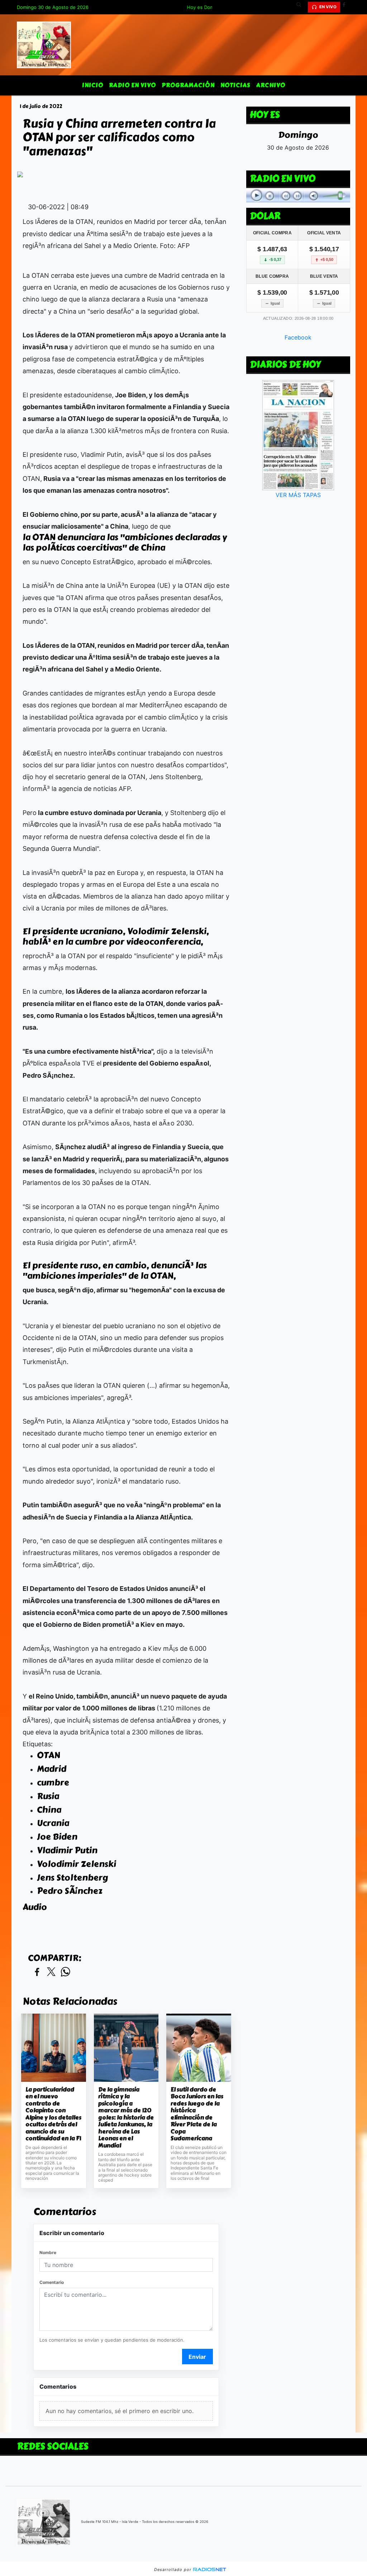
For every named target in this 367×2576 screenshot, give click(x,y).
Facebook (298, 337)
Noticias (235, 85)
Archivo (271, 85)
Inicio (93, 85)
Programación (188, 85)
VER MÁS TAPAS (298, 495)
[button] (301, 7)
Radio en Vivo (132, 85)
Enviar (197, 2357)
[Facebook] (347, 7)
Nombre (48, 2252)
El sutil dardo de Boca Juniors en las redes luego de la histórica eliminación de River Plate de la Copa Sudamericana (197, 2114)
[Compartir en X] (51, 1972)
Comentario (52, 2282)
